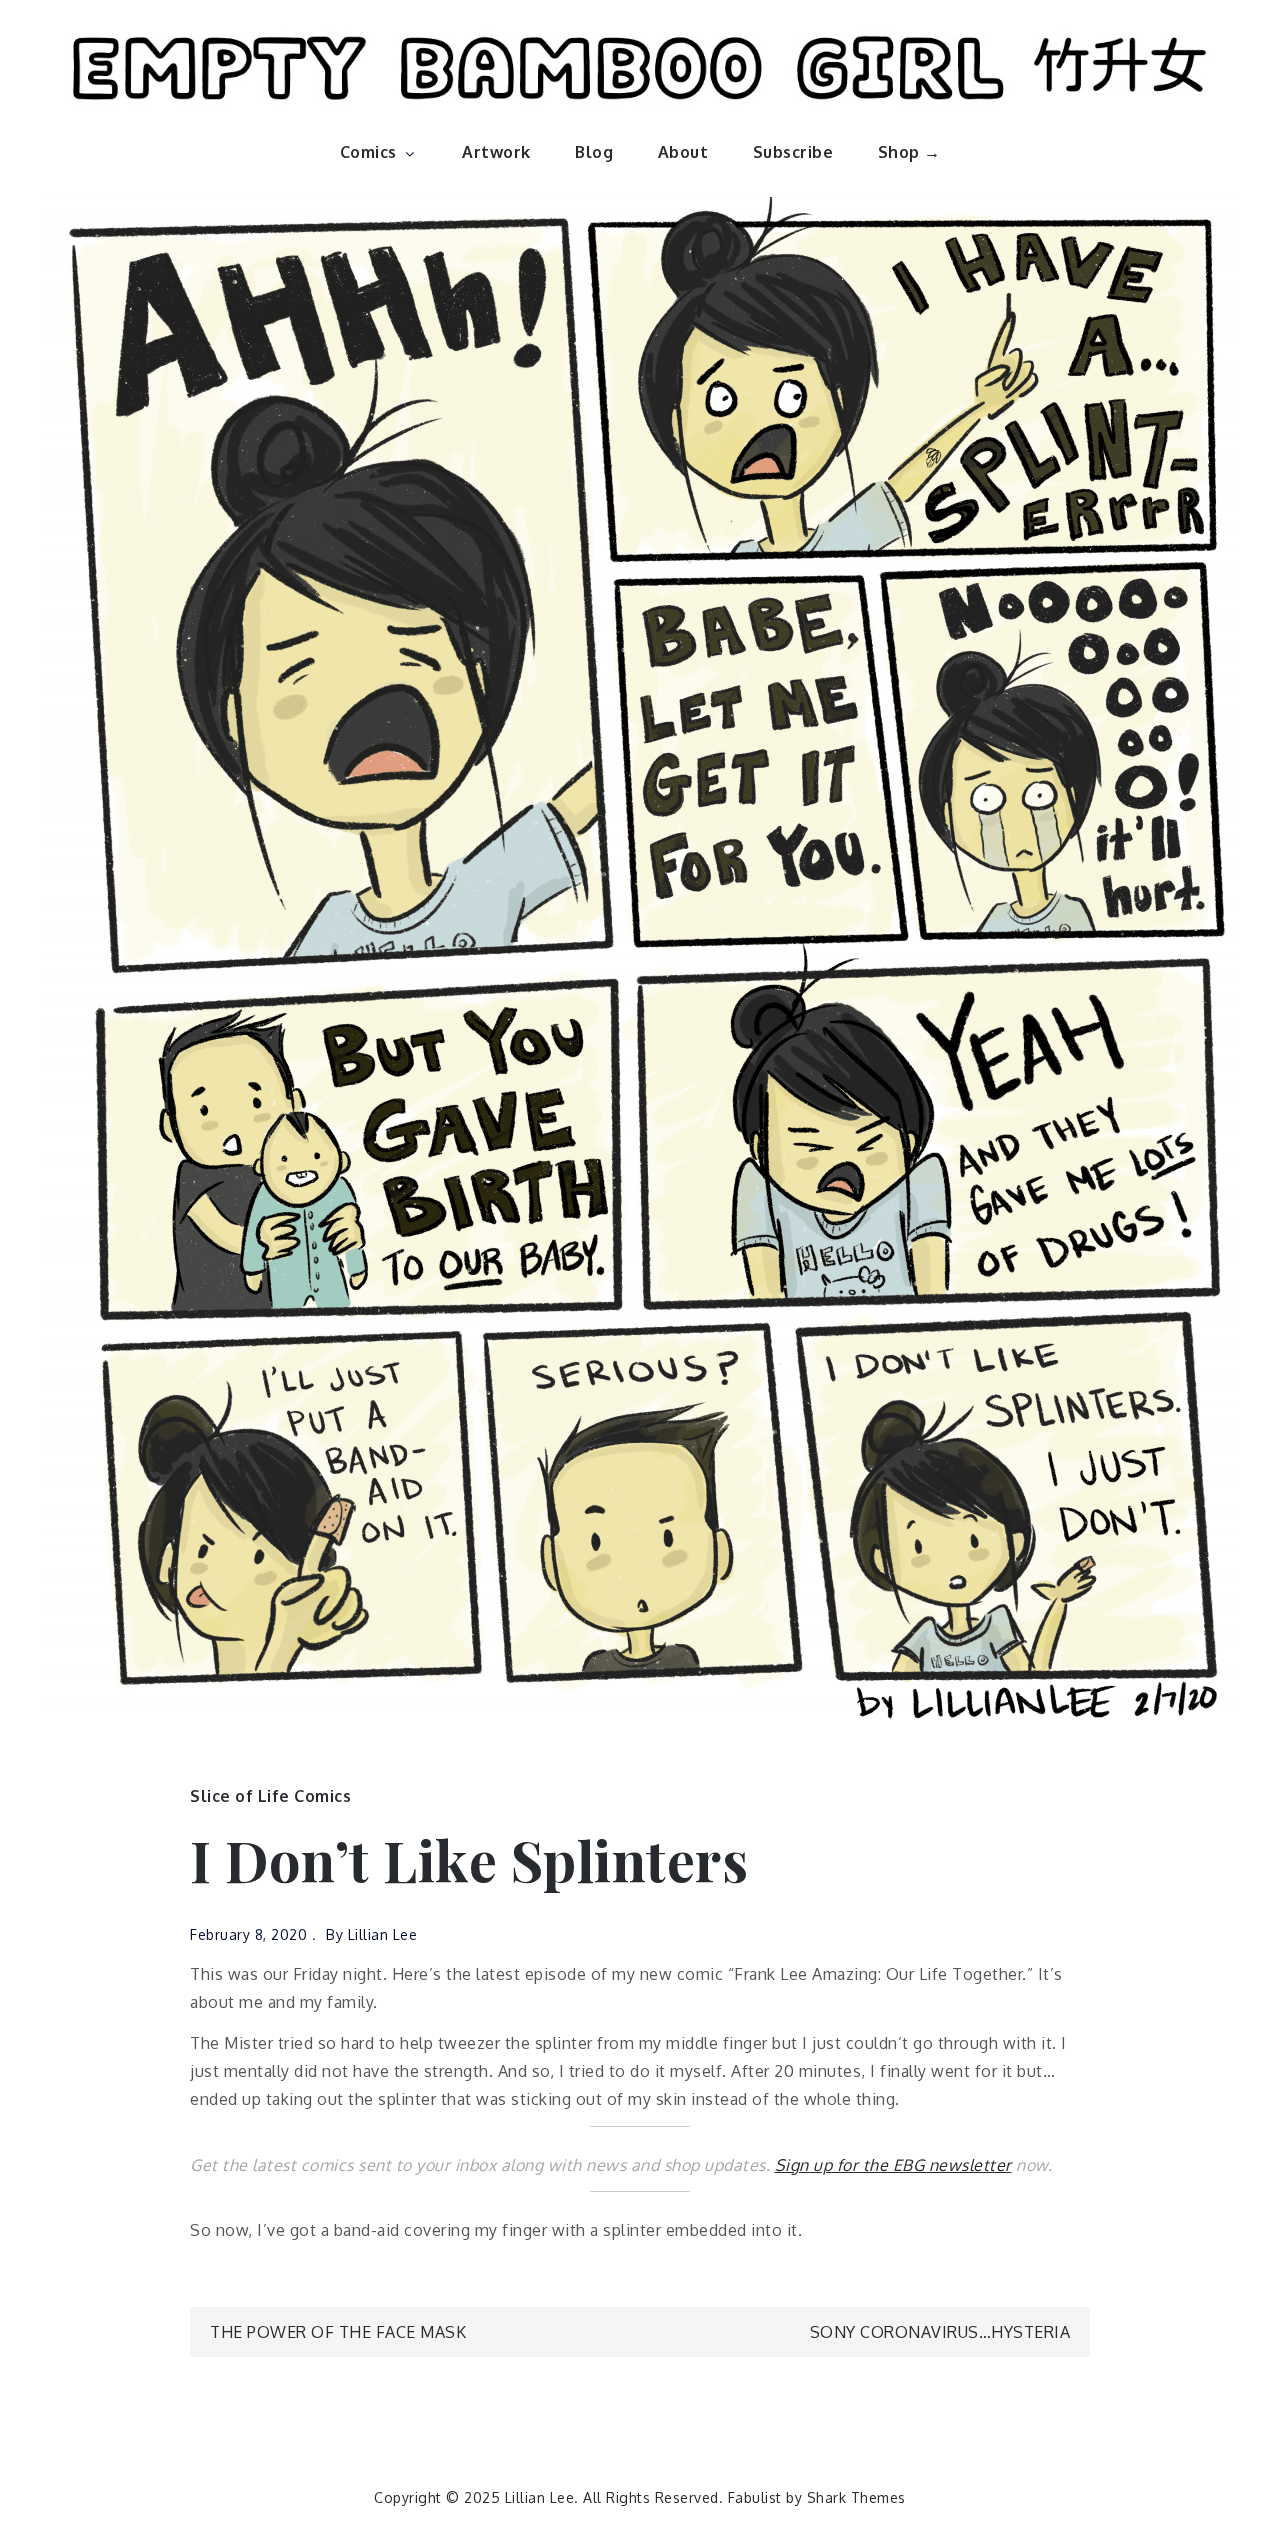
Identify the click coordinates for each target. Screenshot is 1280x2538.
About (683, 152)
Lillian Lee (383, 1934)
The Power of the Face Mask (338, 2332)
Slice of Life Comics (270, 1796)
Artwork (496, 152)
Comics (368, 152)
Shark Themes (856, 2497)
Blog (594, 152)
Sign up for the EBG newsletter (893, 2165)
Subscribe (793, 152)
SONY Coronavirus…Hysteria (940, 2332)
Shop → (909, 152)
